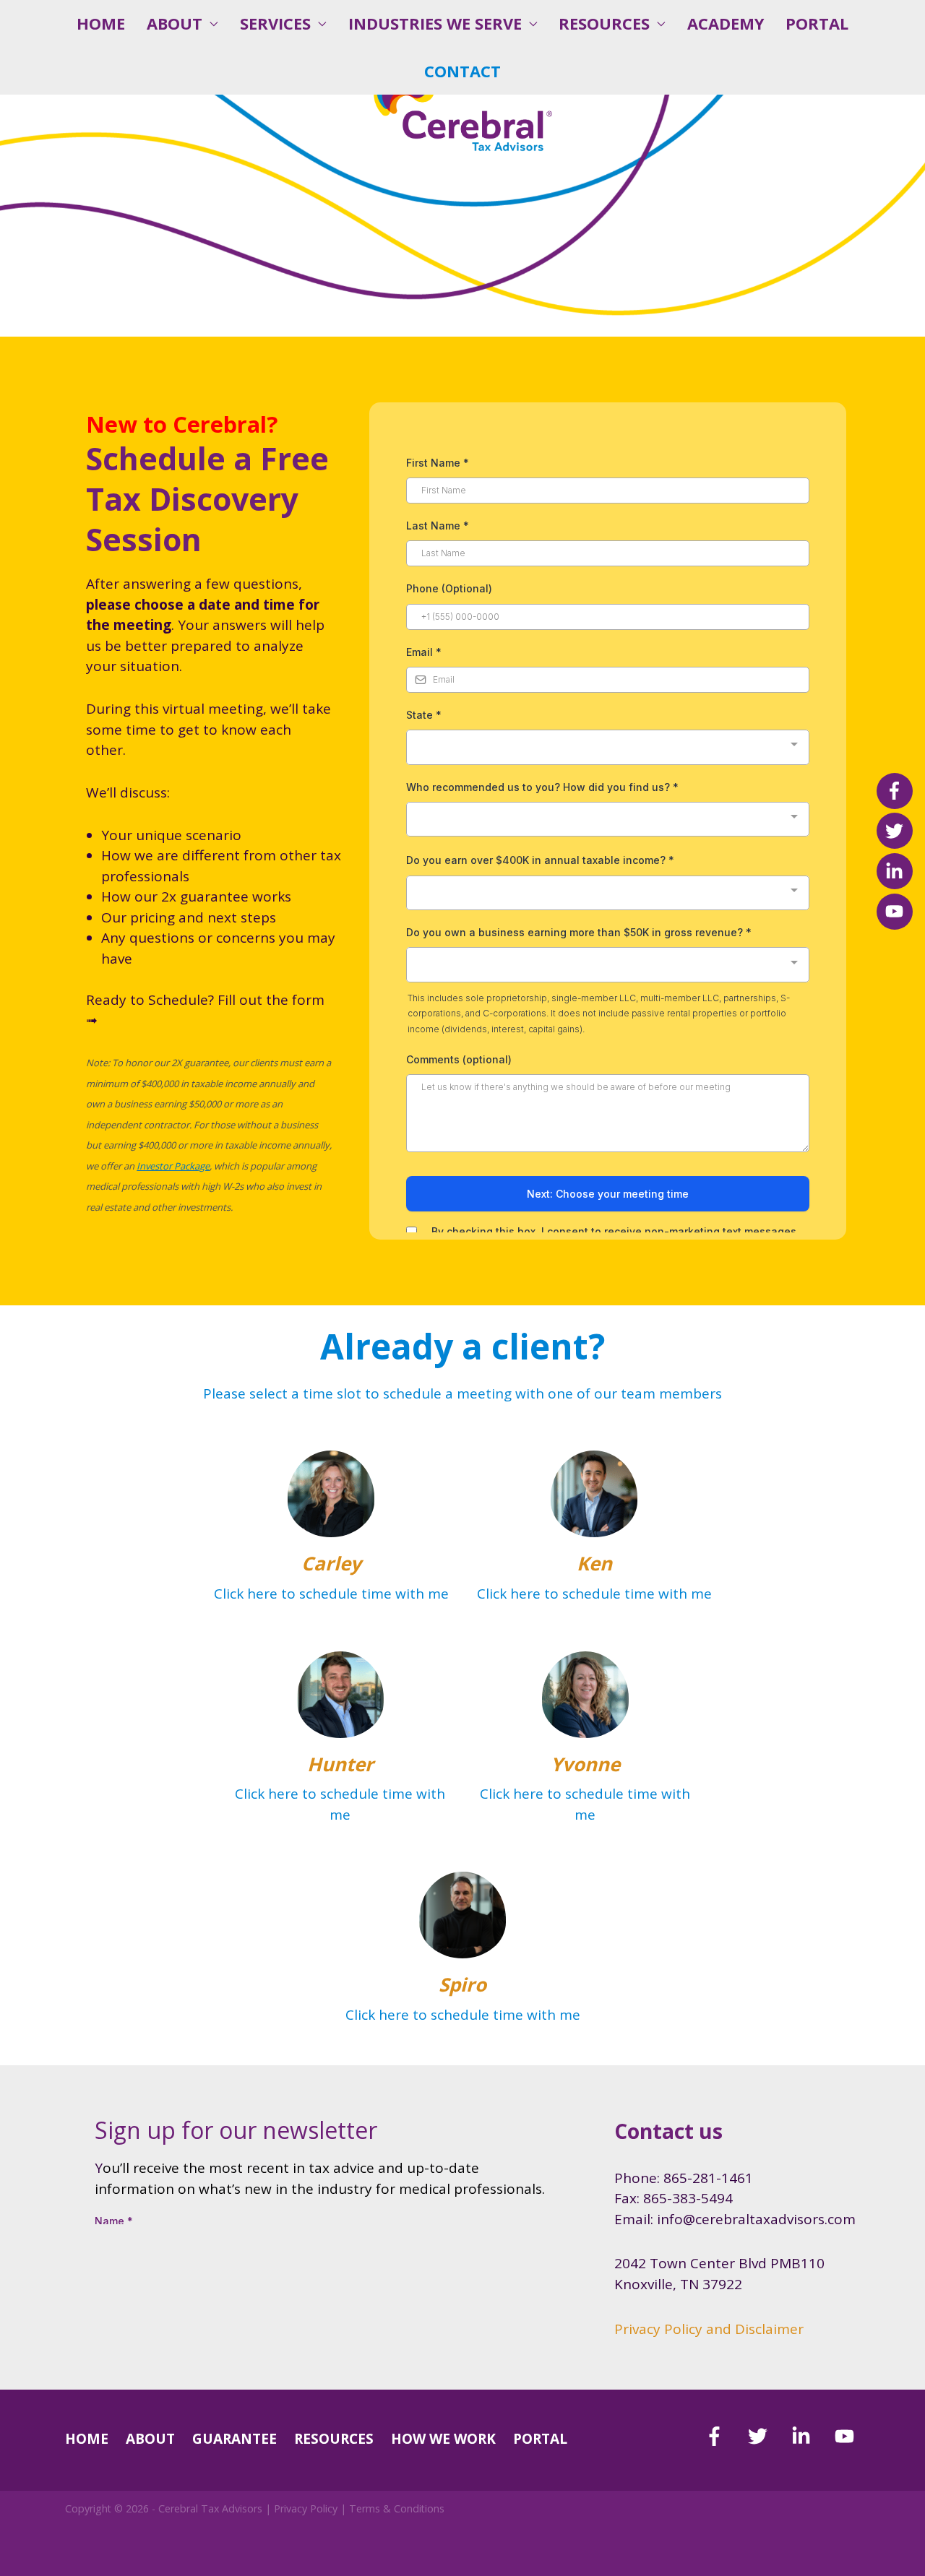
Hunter (340, 1764)
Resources (604, 23)
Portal (817, 23)
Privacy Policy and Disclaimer (709, 2329)
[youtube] (847, 2436)
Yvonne (585, 1764)
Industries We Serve (435, 23)
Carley (331, 1563)
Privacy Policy (306, 2508)
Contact (462, 71)
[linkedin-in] (811, 2436)
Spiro (462, 1984)
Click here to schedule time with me (331, 1594)
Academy (726, 23)
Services (275, 23)
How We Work (443, 2439)
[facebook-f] (724, 2436)
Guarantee (235, 2439)
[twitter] (768, 2436)
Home (101, 23)
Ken (594, 1563)
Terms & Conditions (397, 2508)
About (175, 23)
